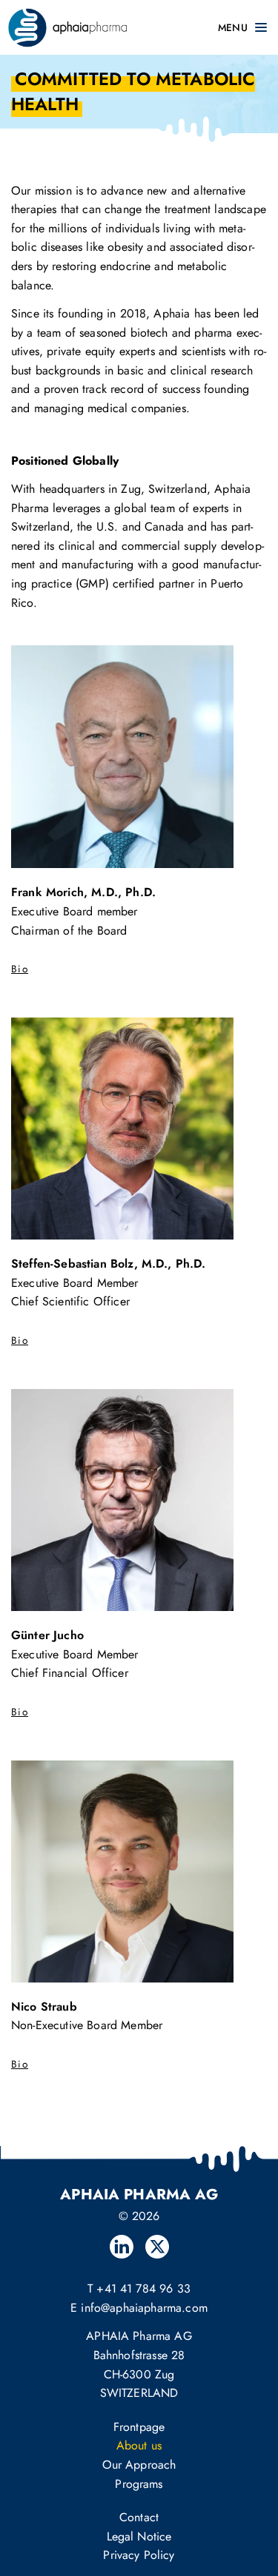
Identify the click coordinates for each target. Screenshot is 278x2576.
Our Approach (139, 2465)
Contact (139, 2517)
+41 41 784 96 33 (143, 2289)
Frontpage (139, 2427)
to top (232, 2175)
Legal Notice (139, 2536)
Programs (139, 2484)
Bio (20, 969)
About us (139, 2445)
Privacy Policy (139, 2555)
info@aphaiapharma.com (144, 2308)
